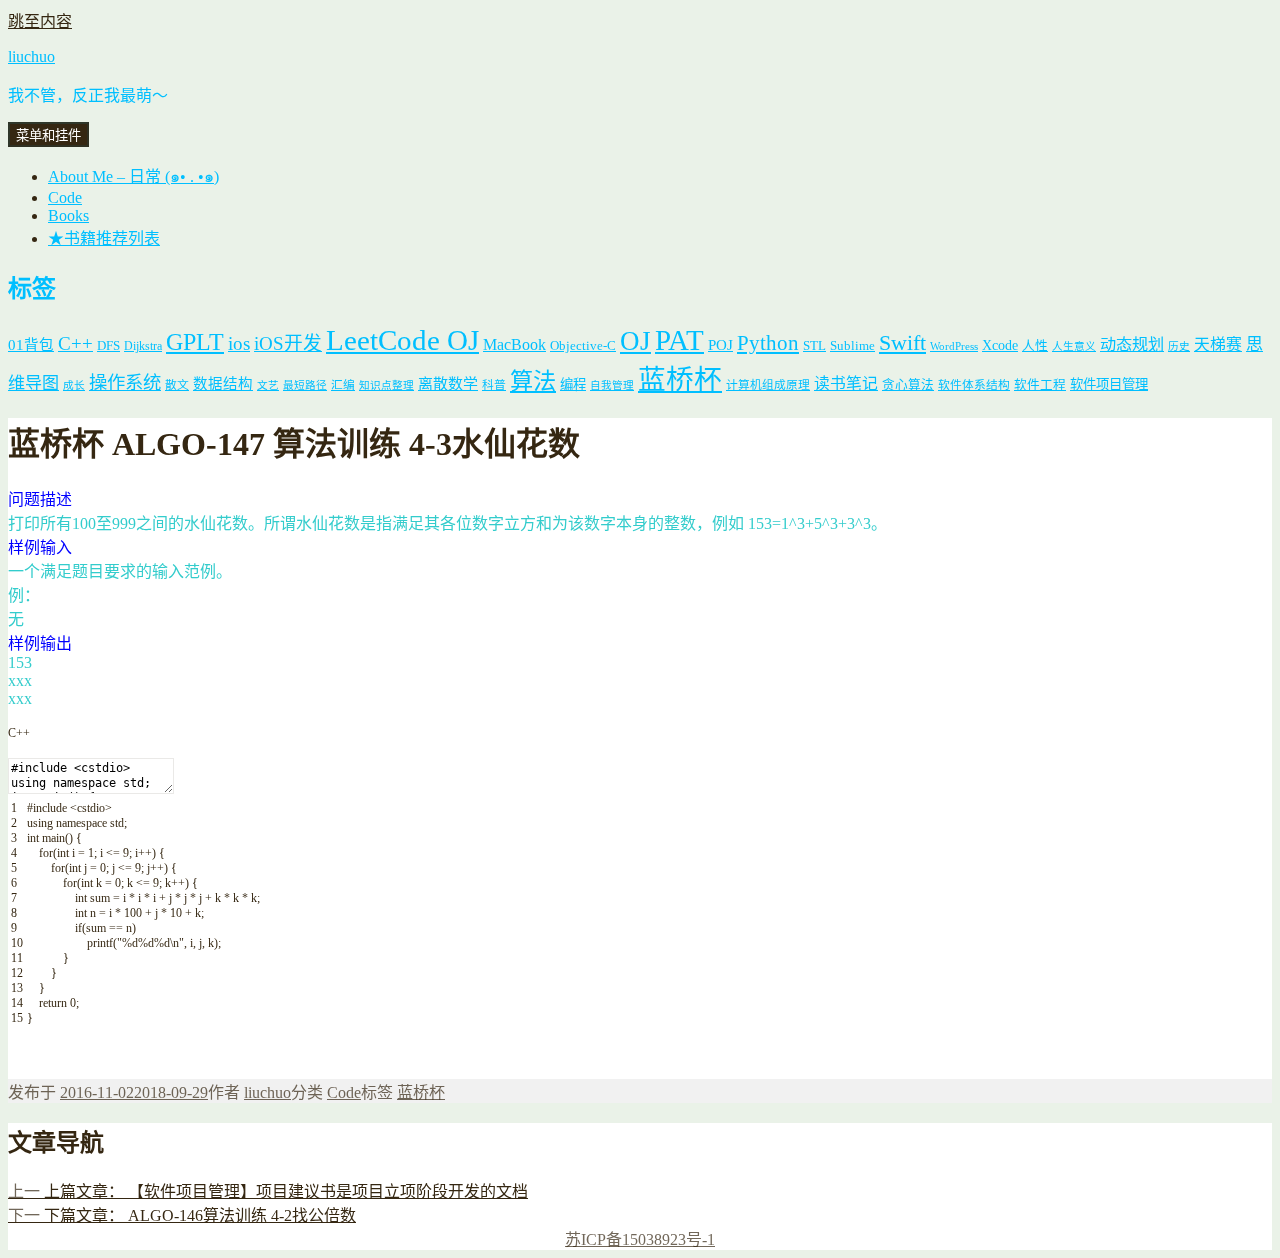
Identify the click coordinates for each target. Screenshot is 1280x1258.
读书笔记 (846, 383)
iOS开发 (288, 343)
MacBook (514, 344)
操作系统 (125, 383)
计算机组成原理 (768, 385)
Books (68, 215)
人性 (1035, 346)
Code (65, 197)
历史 (1179, 346)
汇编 (343, 385)
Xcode (1000, 345)
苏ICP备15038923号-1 (640, 1239)
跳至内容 (40, 21)
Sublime (852, 345)
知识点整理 (386, 385)
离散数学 (448, 384)
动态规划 (1132, 344)
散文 (177, 385)
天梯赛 (1218, 344)
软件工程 (1040, 385)
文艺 (268, 385)
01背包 (31, 345)
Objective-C (583, 345)
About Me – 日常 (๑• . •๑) (133, 176)
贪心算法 (908, 385)
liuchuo (31, 56)
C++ (75, 343)
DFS (108, 346)
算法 (533, 381)
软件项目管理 (1109, 384)
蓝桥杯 (680, 379)
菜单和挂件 (48, 135)
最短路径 (305, 385)
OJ (635, 341)
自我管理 (612, 385)
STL (814, 345)
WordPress (954, 346)
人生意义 (1074, 346)
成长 (74, 385)
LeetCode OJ (402, 340)
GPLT (195, 341)
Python (768, 343)
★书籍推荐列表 (104, 238)
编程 (573, 384)
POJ (720, 345)
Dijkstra (143, 346)
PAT (679, 340)
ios (239, 343)
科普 (494, 385)
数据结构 (223, 384)
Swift (902, 343)
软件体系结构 (974, 385)
